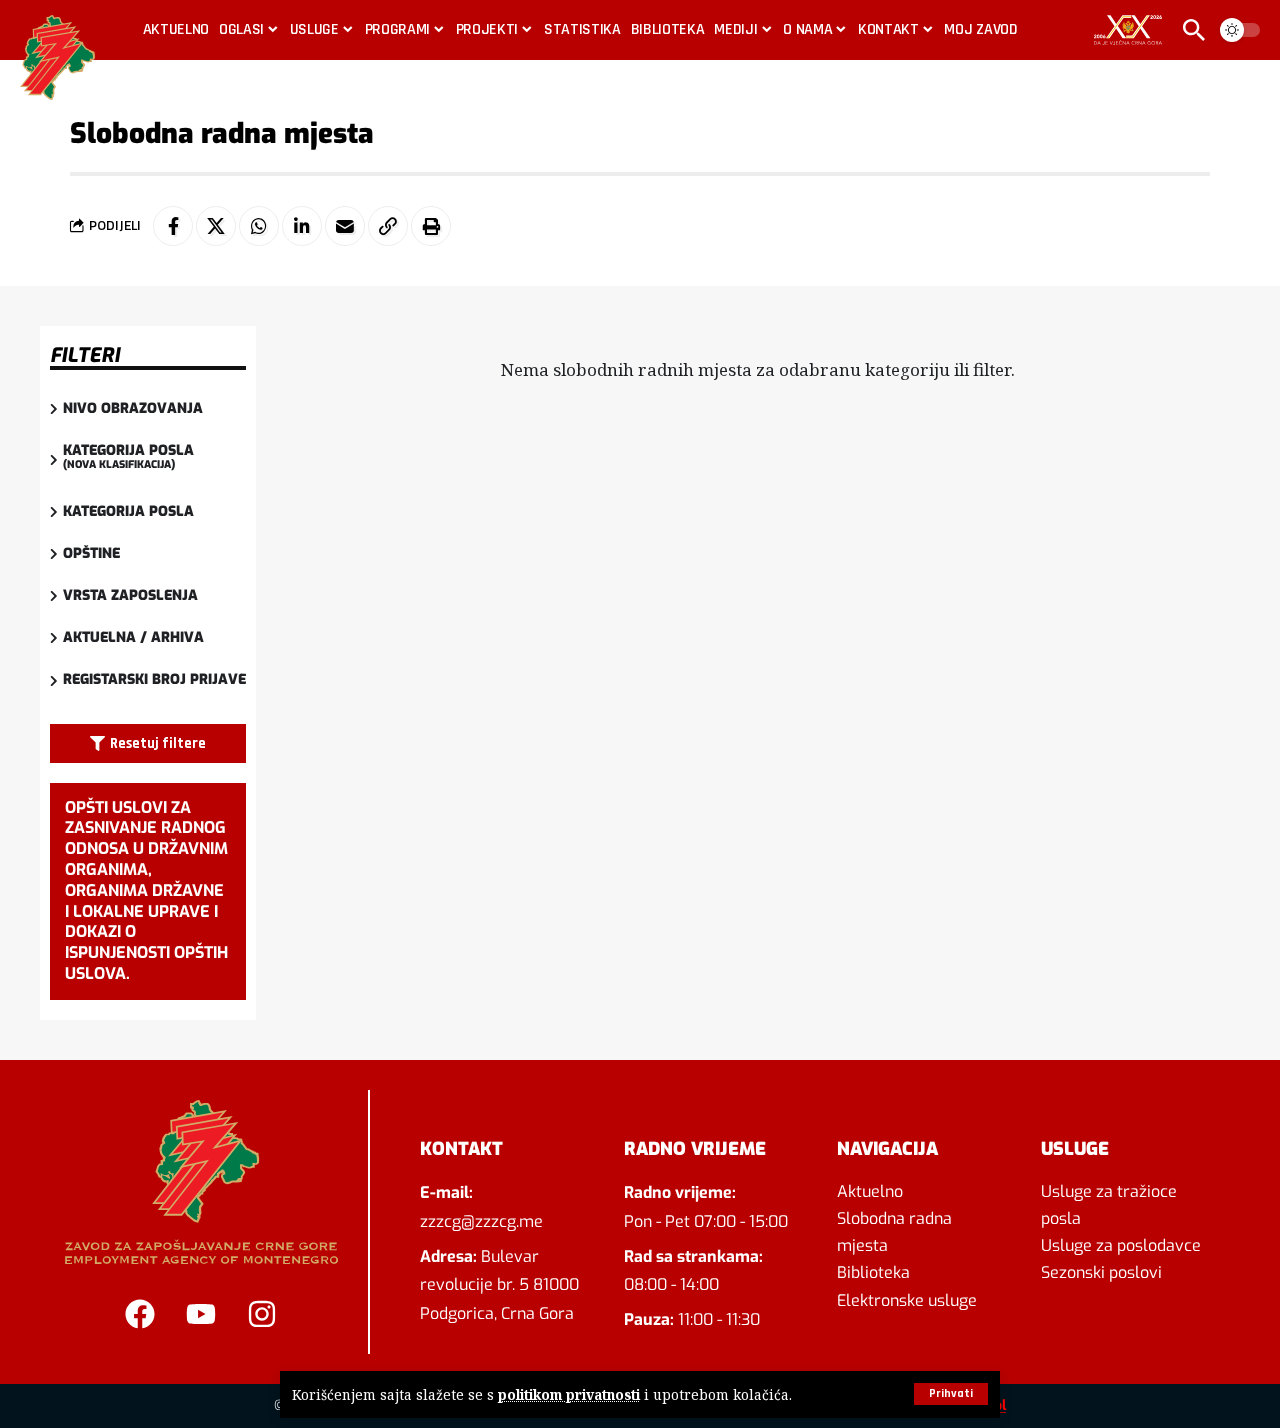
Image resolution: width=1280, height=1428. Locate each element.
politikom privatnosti (569, 1394)
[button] (951, 1394)
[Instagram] (262, 1314)
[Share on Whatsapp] (259, 226)
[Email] (345, 226)
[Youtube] (201, 1314)
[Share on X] (216, 226)
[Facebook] (140, 1314)
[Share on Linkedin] (302, 226)
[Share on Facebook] (173, 226)
